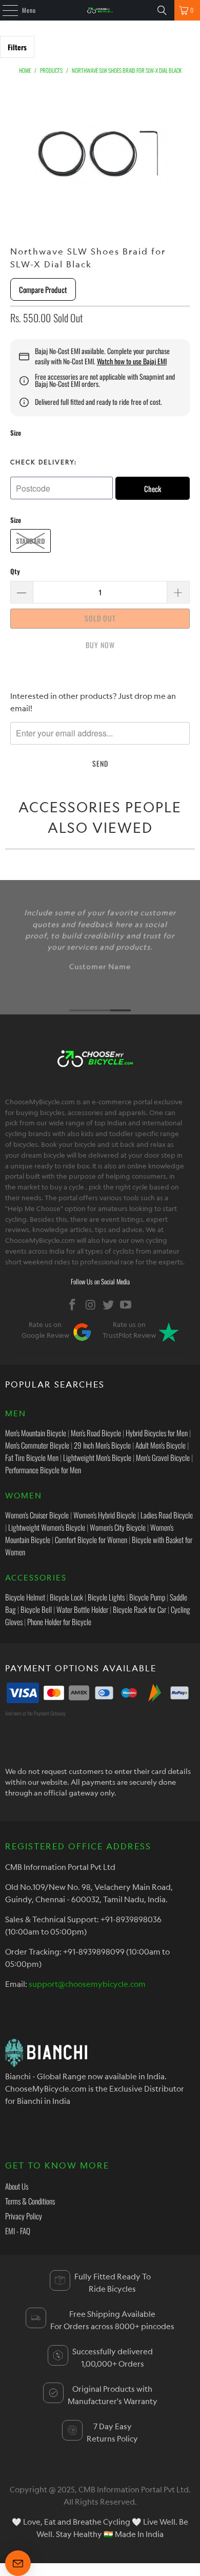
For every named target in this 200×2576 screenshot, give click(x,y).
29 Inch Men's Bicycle (102, 1445)
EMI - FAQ (18, 2231)
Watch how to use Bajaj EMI (132, 361)
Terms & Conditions (30, 2201)
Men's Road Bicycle (96, 1433)
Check (153, 489)
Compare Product (43, 289)
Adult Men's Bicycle (161, 1445)
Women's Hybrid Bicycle (105, 1515)
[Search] (162, 10)
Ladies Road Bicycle (167, 1515)
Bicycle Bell (36, 1609)
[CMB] (100, 10)
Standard (31, 541)
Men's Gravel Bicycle (163, 1457)
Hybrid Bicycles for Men (157, 1433)
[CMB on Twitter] (109, 1305)
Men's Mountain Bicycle (36, 1433)
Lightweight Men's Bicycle (97, 1457)
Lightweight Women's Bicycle (47, 1527)
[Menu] (5, 10)
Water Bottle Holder (82, 1609)
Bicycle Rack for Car (139, 1609)
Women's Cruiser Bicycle (37, 1515)
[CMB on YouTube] (126, 1305)
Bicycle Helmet (25, 1597)
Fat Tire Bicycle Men (32, 1457)
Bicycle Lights (106, 1597)
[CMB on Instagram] (91, 1305)
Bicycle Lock (66, 1597)
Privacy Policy (24, 2216)
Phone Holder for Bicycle (59, 1622)
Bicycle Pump (147, 1597)
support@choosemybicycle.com (87, 1984)
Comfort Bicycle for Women (91, 1539)
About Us (17, 2186)
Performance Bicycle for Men (43, 1470)
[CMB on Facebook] (73, 1305)
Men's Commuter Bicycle (37, 1445)
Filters (17, 47)
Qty (15, 571)
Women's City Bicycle (118, 1527)
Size (16, 433)
